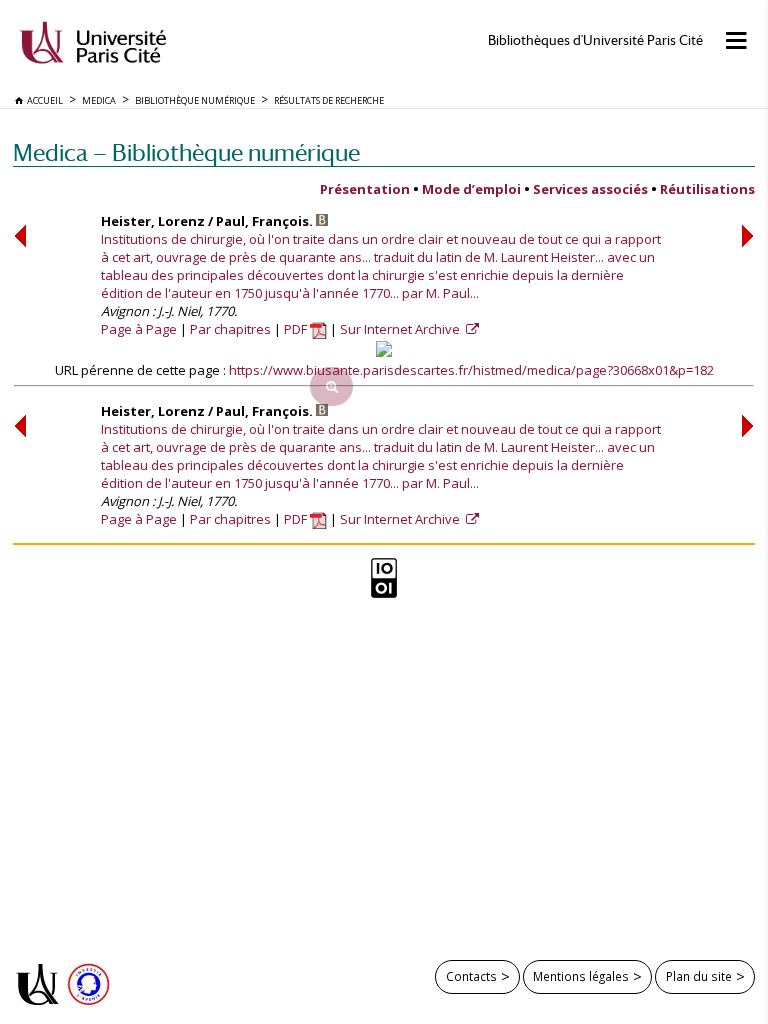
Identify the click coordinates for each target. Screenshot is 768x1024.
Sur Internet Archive (401, 329)
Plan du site (699, 976)
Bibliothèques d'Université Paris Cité (595, 40)
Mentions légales (581, 976)
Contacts (471, 976)
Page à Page (139, 329)
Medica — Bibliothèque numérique (186, 152)
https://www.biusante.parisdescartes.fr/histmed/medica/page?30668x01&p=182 (471, 370)
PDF (297, 329)
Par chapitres (230, 329)
